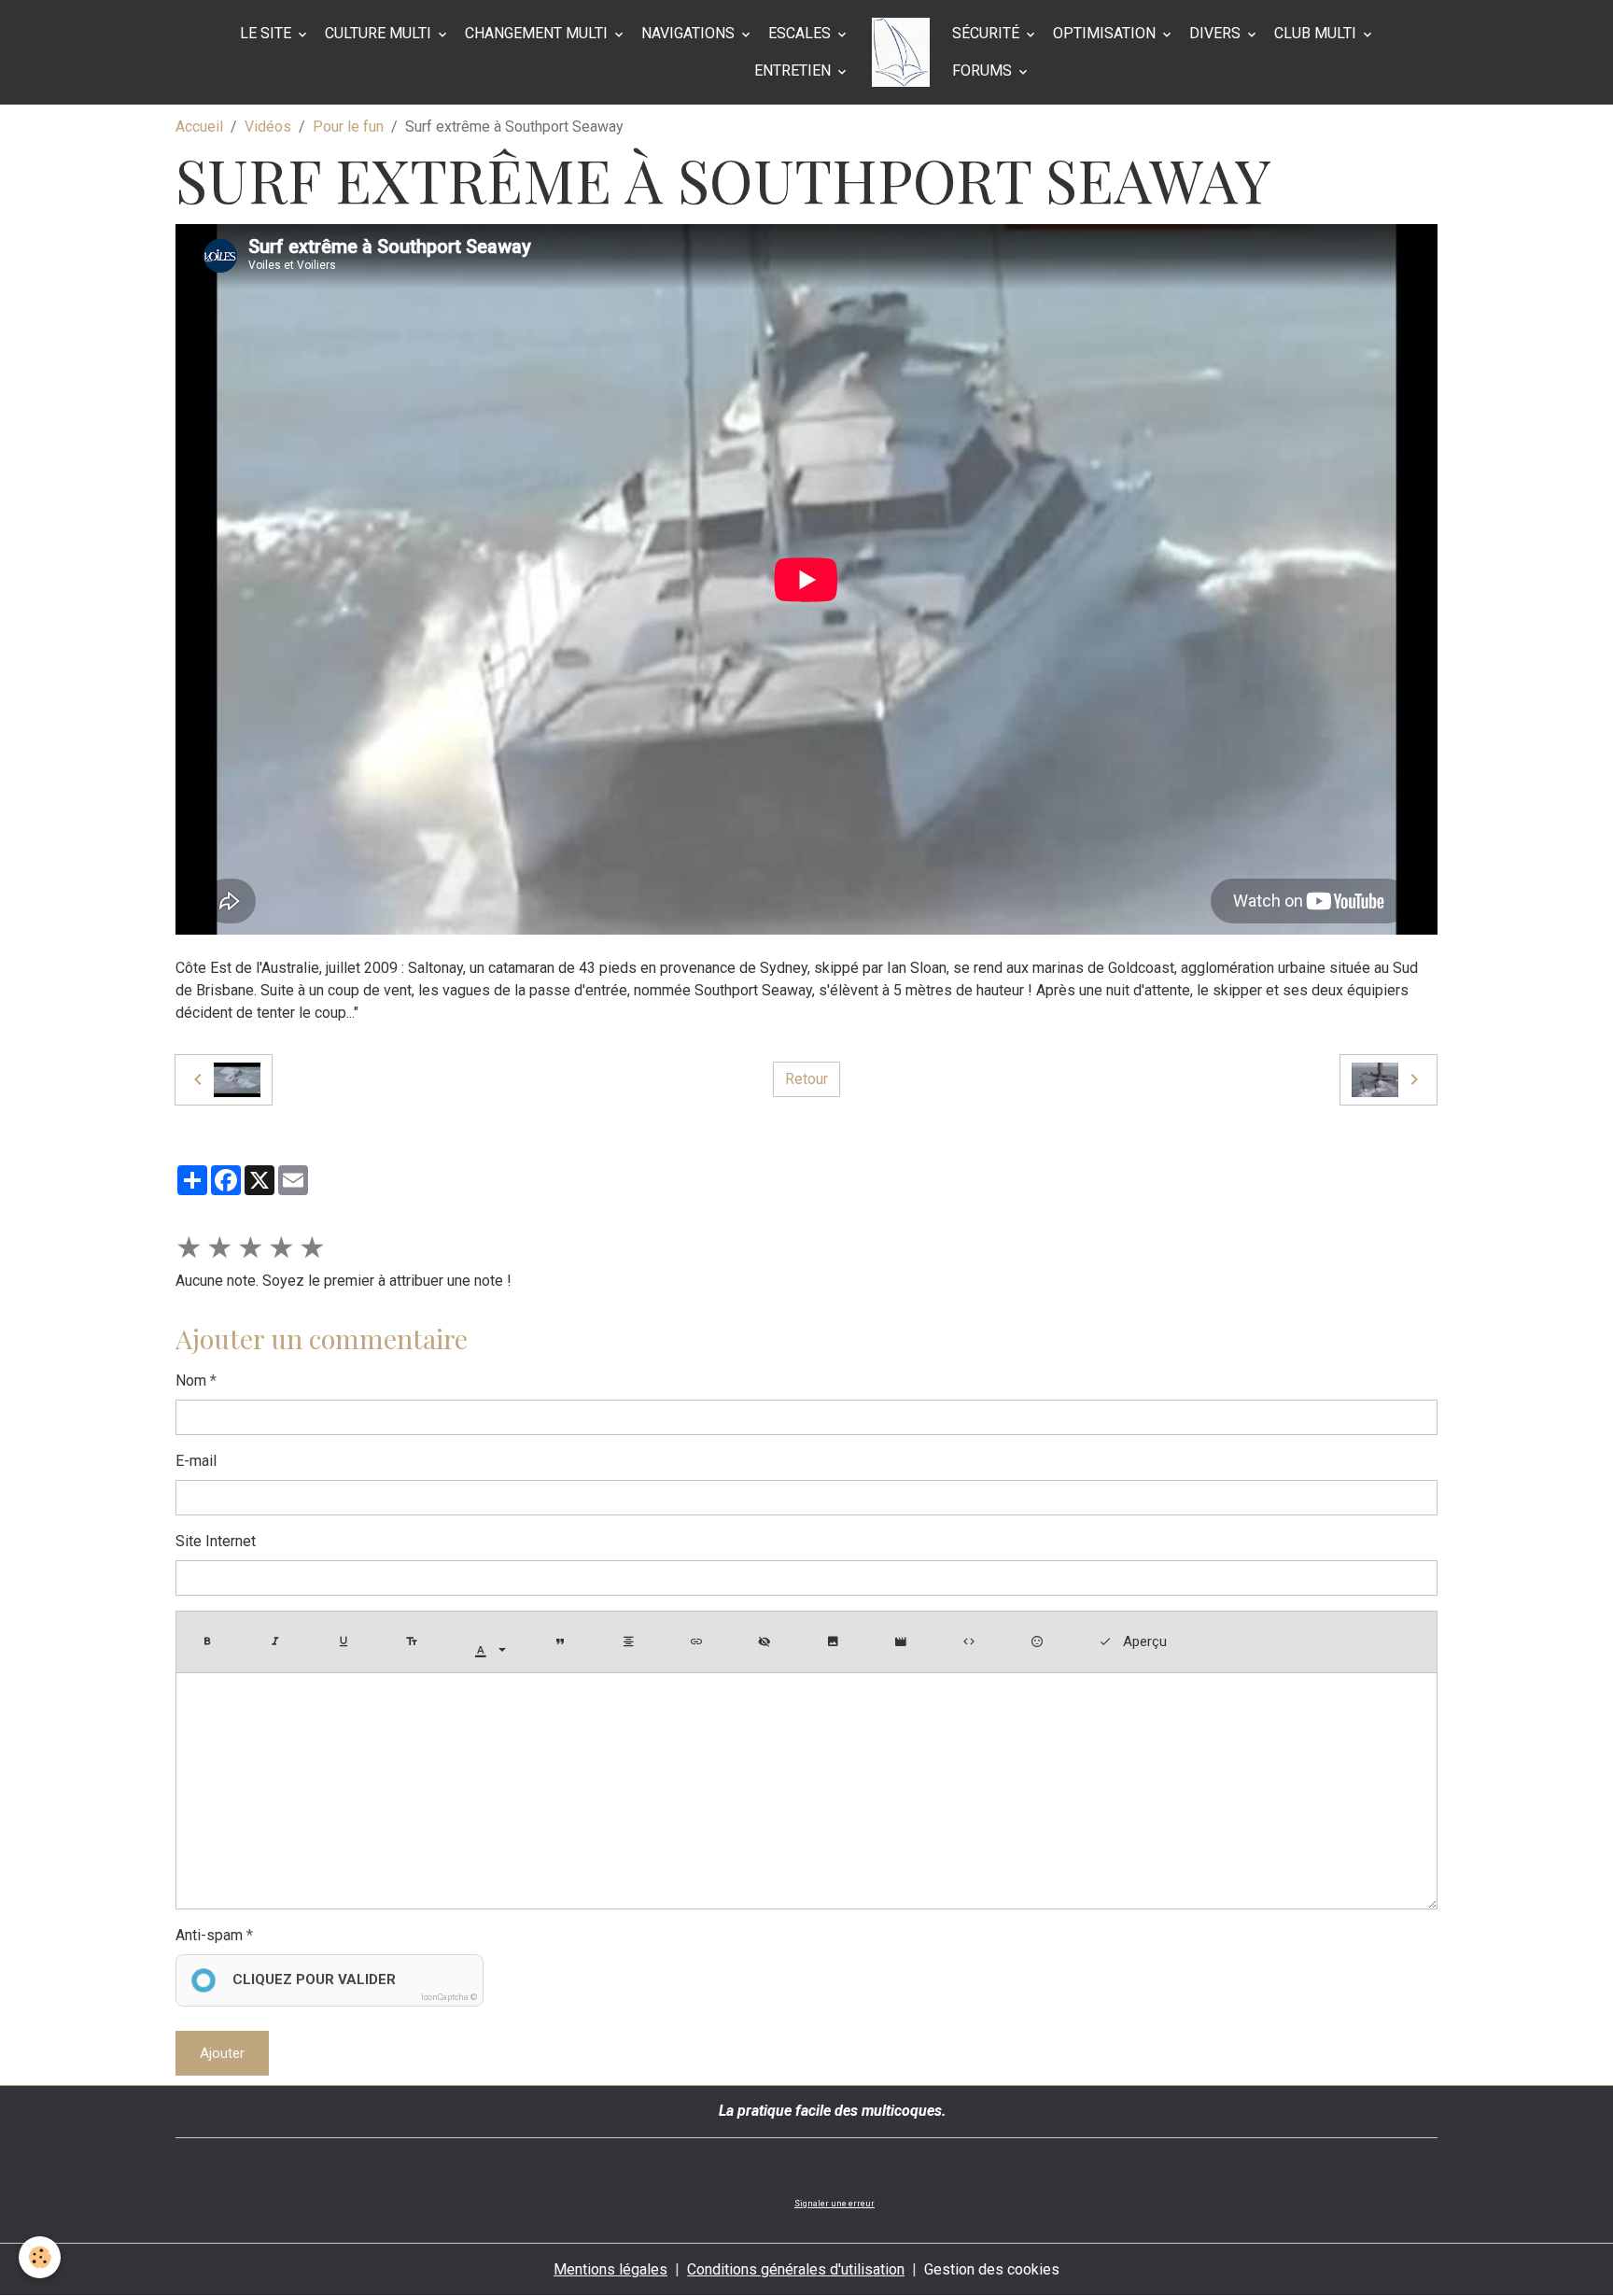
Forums (984, 70)
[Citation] (564, 1642)
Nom (191, 1380)
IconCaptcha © (449, 1997)
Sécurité (988, 33)
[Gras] (211, 1642)
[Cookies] (40, 2257)
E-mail (196, 1461)
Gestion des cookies (992, 2269)
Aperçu (1143, 1641)
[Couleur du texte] (490, 1651)
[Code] (973, 1642)
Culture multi (380, 33)
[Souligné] (347, 1642)
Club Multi (1317, 33)
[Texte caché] (768, 1642)
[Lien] (700, 1642)
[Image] (836, 1642)
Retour (806, 1079)
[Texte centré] (632, 1642)
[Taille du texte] (415, 1642)
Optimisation (1106, 33)
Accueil (199, 127)
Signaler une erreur (835, 2204)
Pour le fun (348, 127)
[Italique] (279, 1642)
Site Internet (216, 1541)
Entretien (794, 70)
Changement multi (538, 33)
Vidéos (268, 127)
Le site (267, 33)
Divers (1217, 33)
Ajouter (222, 2053)
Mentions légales (610, 2269)
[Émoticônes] (1041, 1642)
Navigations (690, 33)
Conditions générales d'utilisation (796, 2269)
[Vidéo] (905, 1642)
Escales (801, 33)
